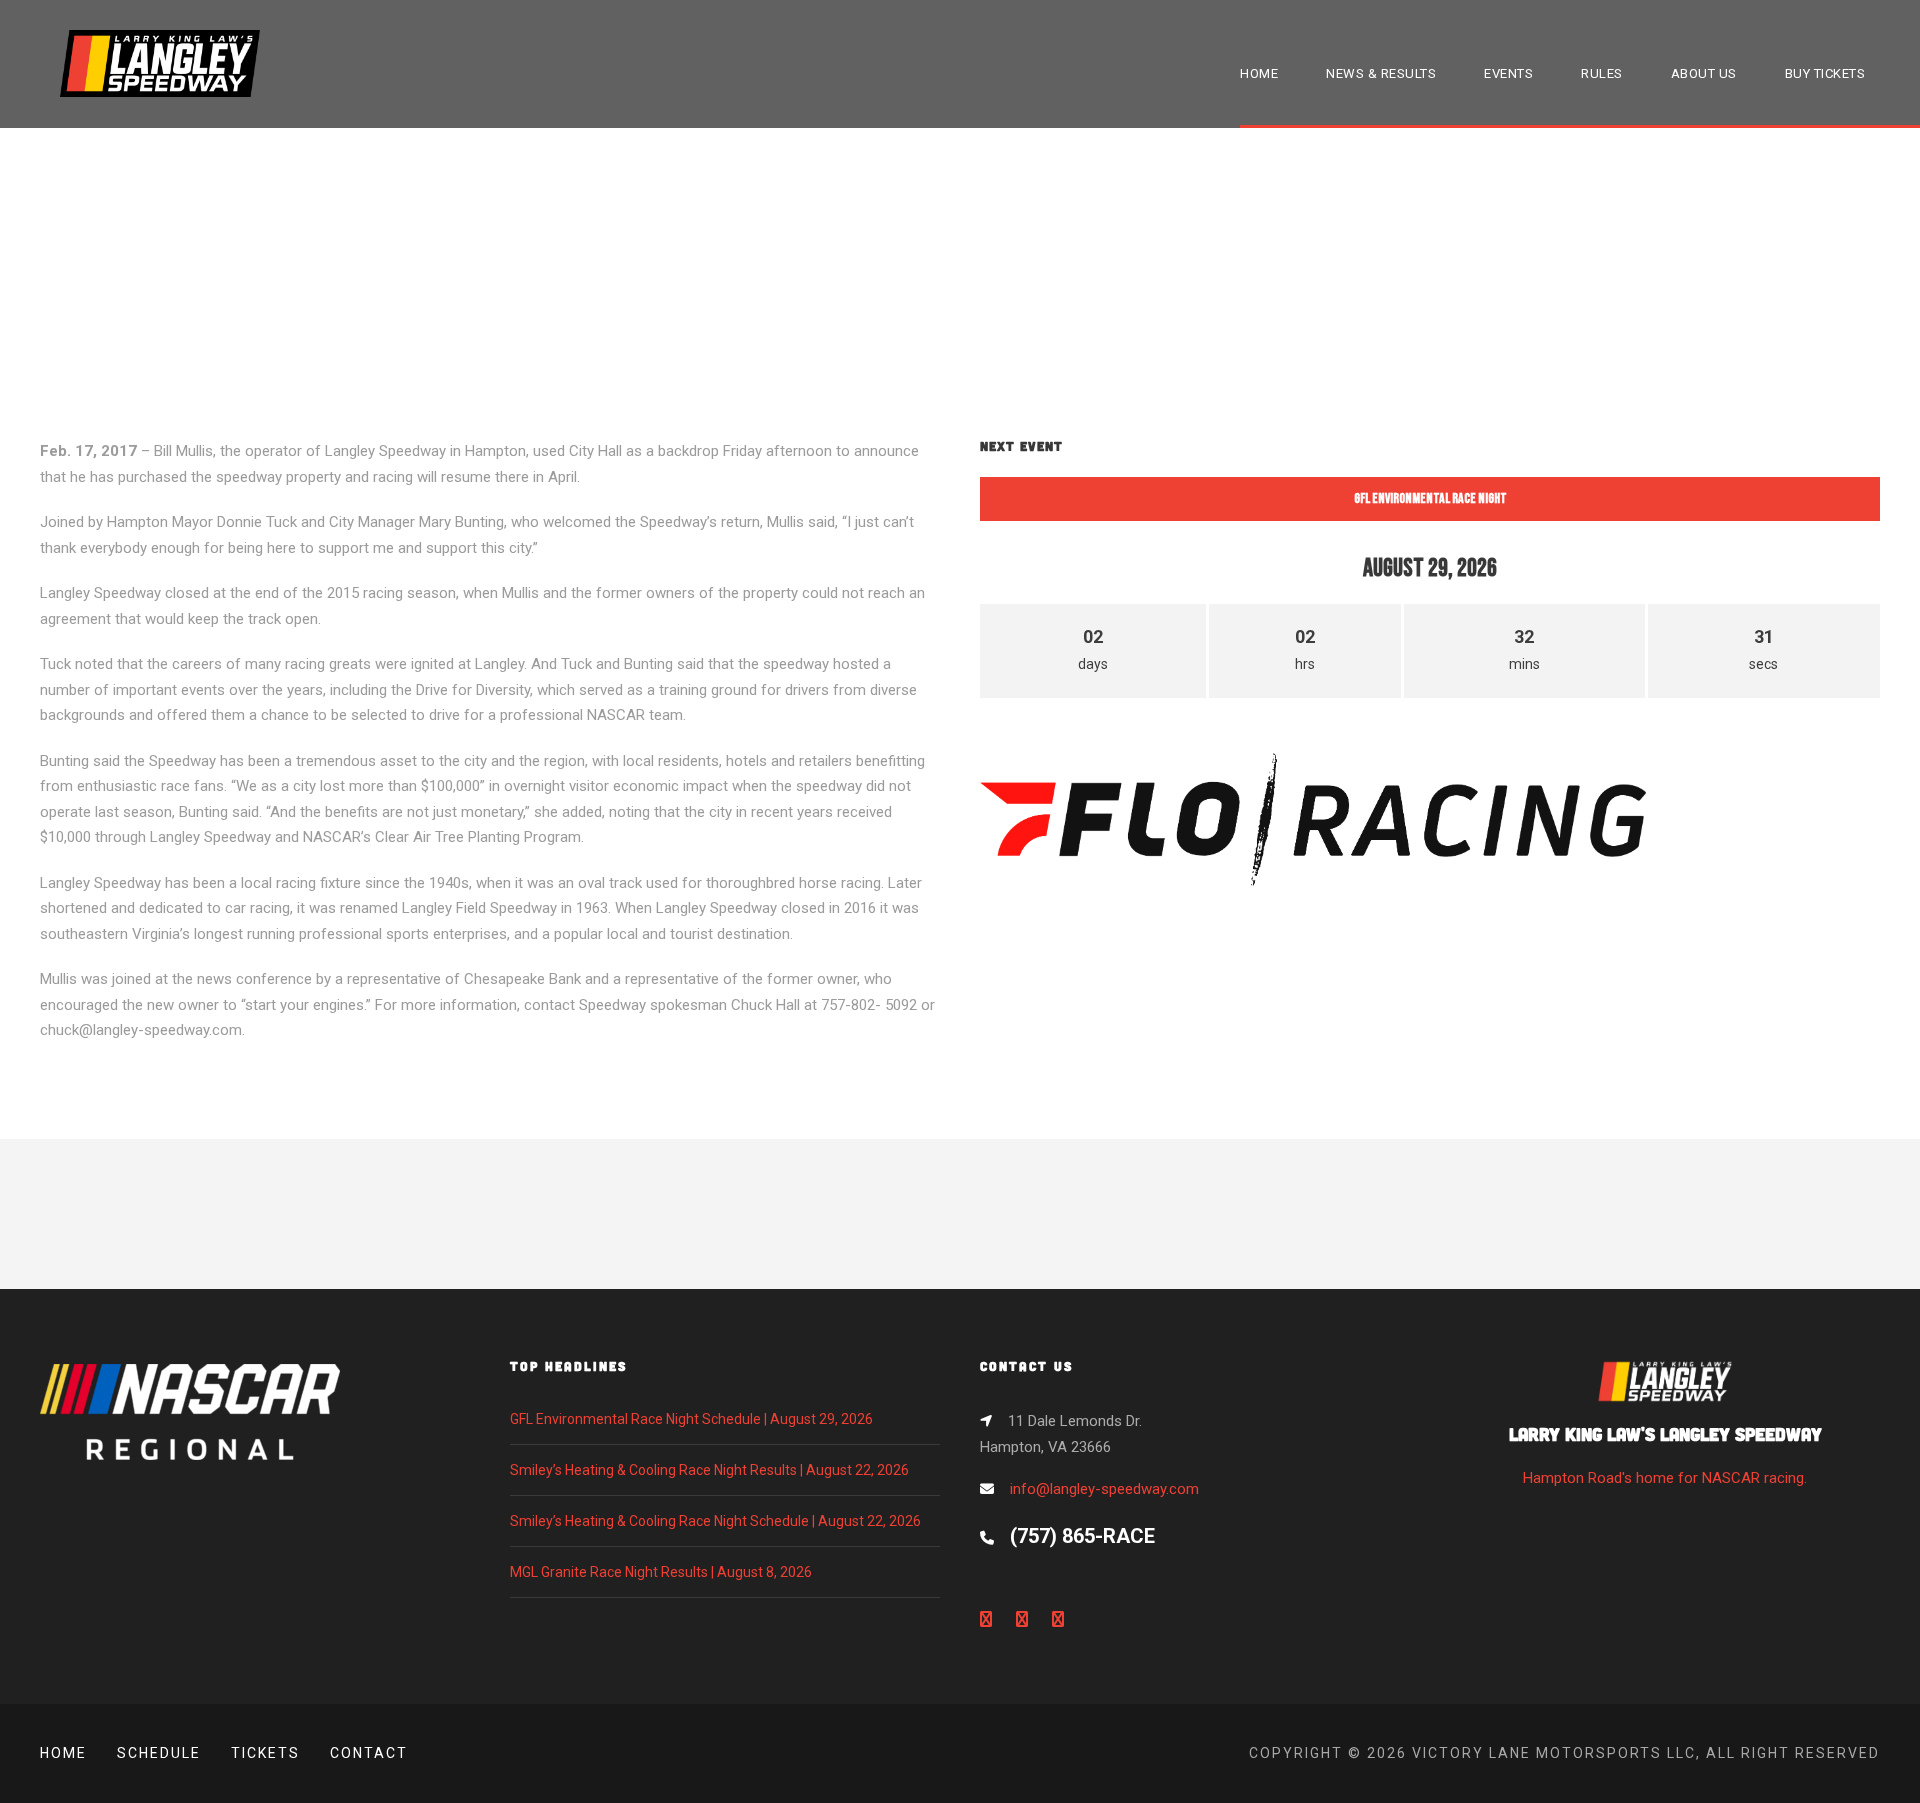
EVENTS (1508, 73)
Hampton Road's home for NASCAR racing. (1665, 1454)
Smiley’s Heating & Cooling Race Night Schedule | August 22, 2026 (715, 1521)
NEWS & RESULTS (1381, 73)
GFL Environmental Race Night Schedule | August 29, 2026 (691, 1419)
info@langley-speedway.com (1104, 1489)
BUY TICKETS (1825, 73)
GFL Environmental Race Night (1430, 498)
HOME (1259, 73)
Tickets (265, 1753)
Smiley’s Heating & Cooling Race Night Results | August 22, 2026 (709, 1470)
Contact (369, 1753)
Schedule (159, 1753)
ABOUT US (1704, 73)
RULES (1602, 73)
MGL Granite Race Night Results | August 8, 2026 (661, 1572)
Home (63, 1753)
